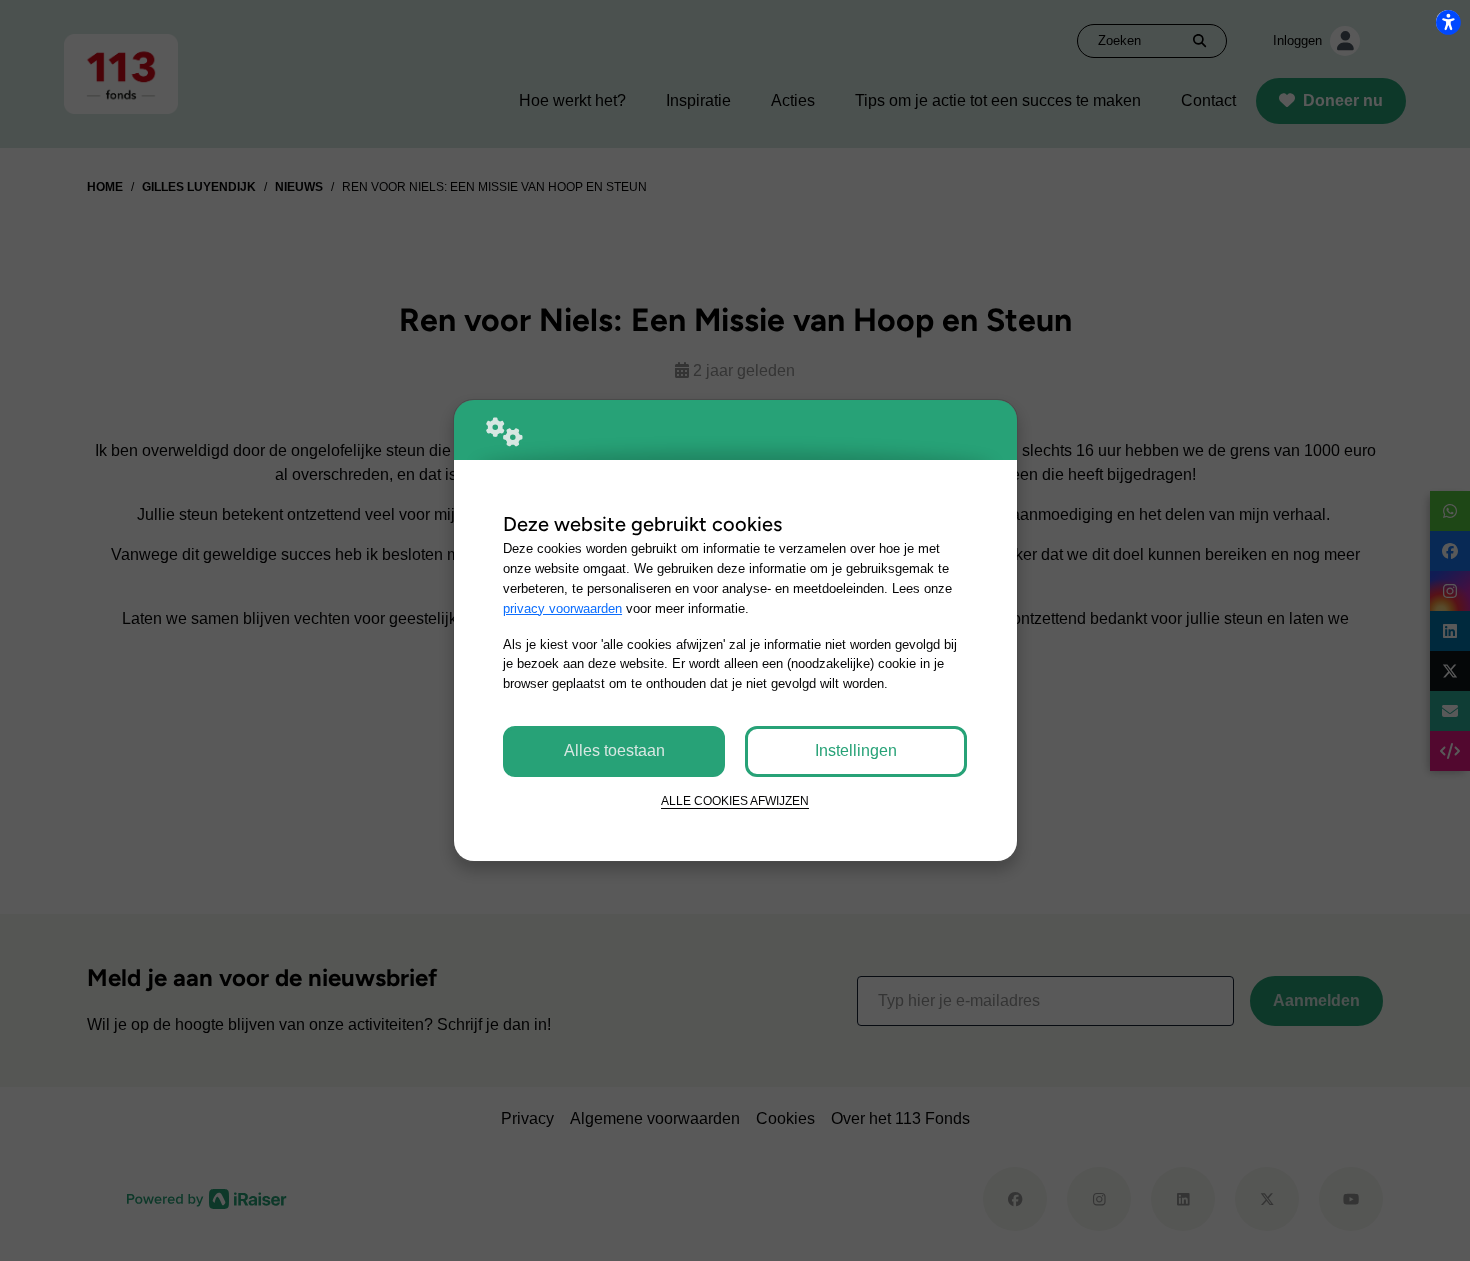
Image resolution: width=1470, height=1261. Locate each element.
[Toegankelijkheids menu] (1448, 22)
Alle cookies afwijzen (735, 800)
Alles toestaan (614, 750)
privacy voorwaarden (562, 608)
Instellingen (856, 750)
